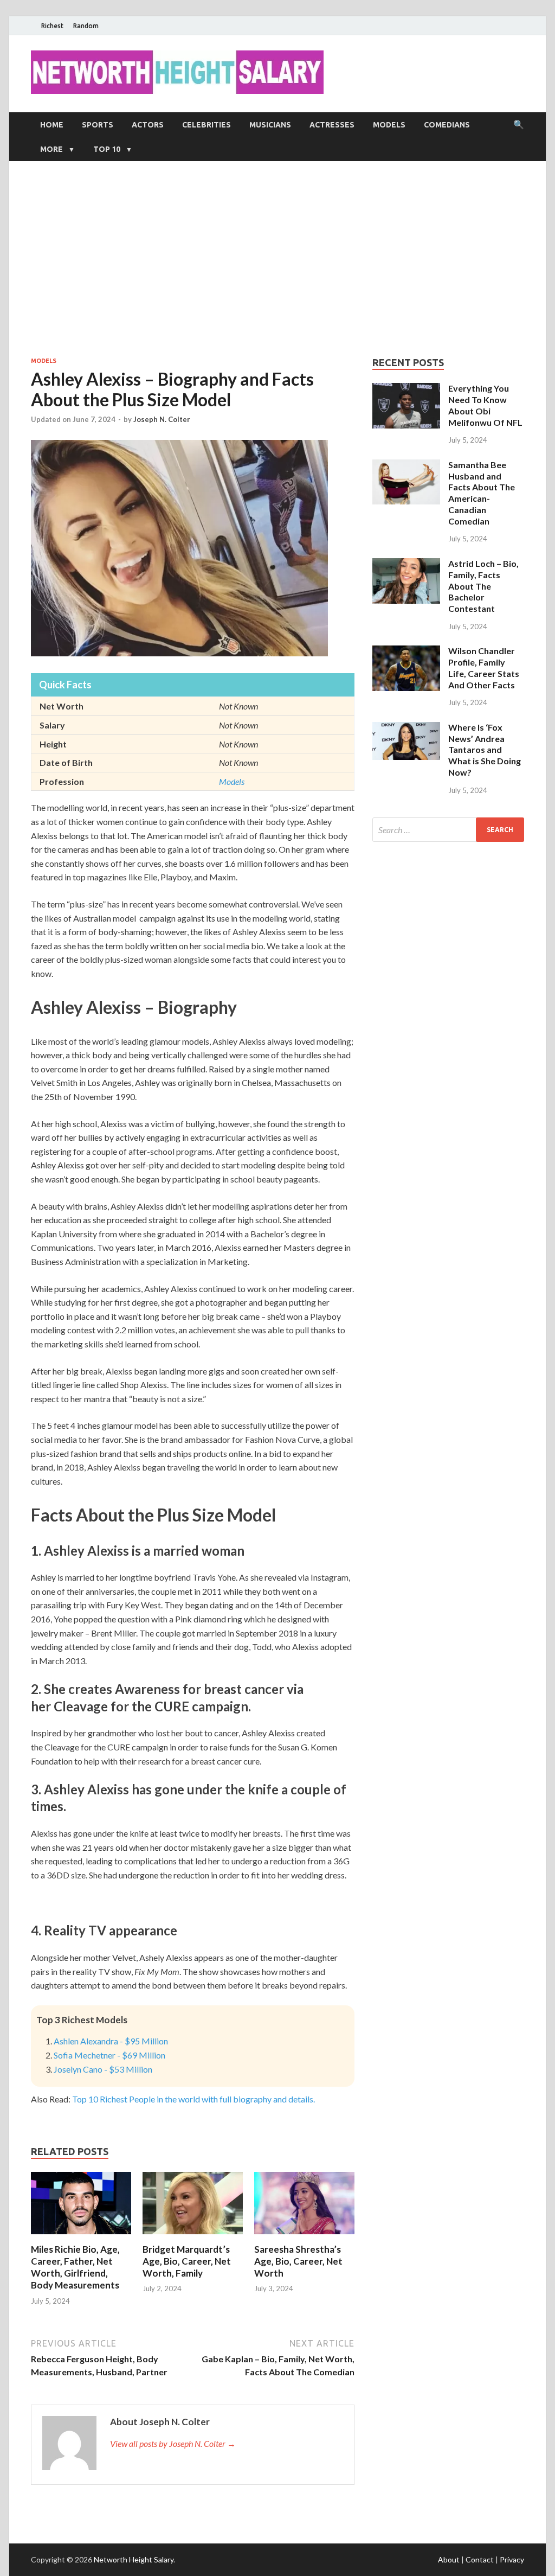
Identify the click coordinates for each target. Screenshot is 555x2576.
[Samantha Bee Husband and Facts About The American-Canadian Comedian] (406, 466)
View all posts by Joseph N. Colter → (173, 2443)
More (51, 149)
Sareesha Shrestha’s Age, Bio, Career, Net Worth (298, 2261)
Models (389, 125)
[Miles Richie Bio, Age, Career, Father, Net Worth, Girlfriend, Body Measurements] (81, 2237)
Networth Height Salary (134, 2559)
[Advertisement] (277, 259)
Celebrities (206, 125)
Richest (52, 26)
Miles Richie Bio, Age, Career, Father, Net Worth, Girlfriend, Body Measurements (75, 2267)
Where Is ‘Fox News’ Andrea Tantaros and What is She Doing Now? (485, 750)
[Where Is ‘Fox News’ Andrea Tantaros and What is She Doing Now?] (406, 728)
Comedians (447, 125)
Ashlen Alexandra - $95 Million (111, 2041)
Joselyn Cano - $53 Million (103, 2069)
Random (86, 26)
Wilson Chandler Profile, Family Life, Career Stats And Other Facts (484, 667)
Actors (148, 125)
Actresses (332, 125)
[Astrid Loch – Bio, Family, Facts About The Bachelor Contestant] (406, 564)
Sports (98, 125)
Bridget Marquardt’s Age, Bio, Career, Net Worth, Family (187, 2261)
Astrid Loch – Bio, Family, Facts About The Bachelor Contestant (483, 586)
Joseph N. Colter (162, 419)
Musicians (270, 125)
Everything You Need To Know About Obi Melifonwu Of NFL (485, 405)
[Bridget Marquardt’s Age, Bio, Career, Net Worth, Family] (193, 2237)
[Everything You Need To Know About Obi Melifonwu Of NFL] (406, 389)
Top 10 (107, 149)
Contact (480, 2559)
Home (52, 125)
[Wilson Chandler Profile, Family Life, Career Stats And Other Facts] (406, 652)
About (449, 2559)
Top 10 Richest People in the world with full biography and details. (193, 2099)
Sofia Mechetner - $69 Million (109, 2055)
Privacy (512, 2559)
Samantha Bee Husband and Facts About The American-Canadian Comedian (482, 493)
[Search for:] (448, 830)
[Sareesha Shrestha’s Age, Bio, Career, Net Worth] (304, 2237)
